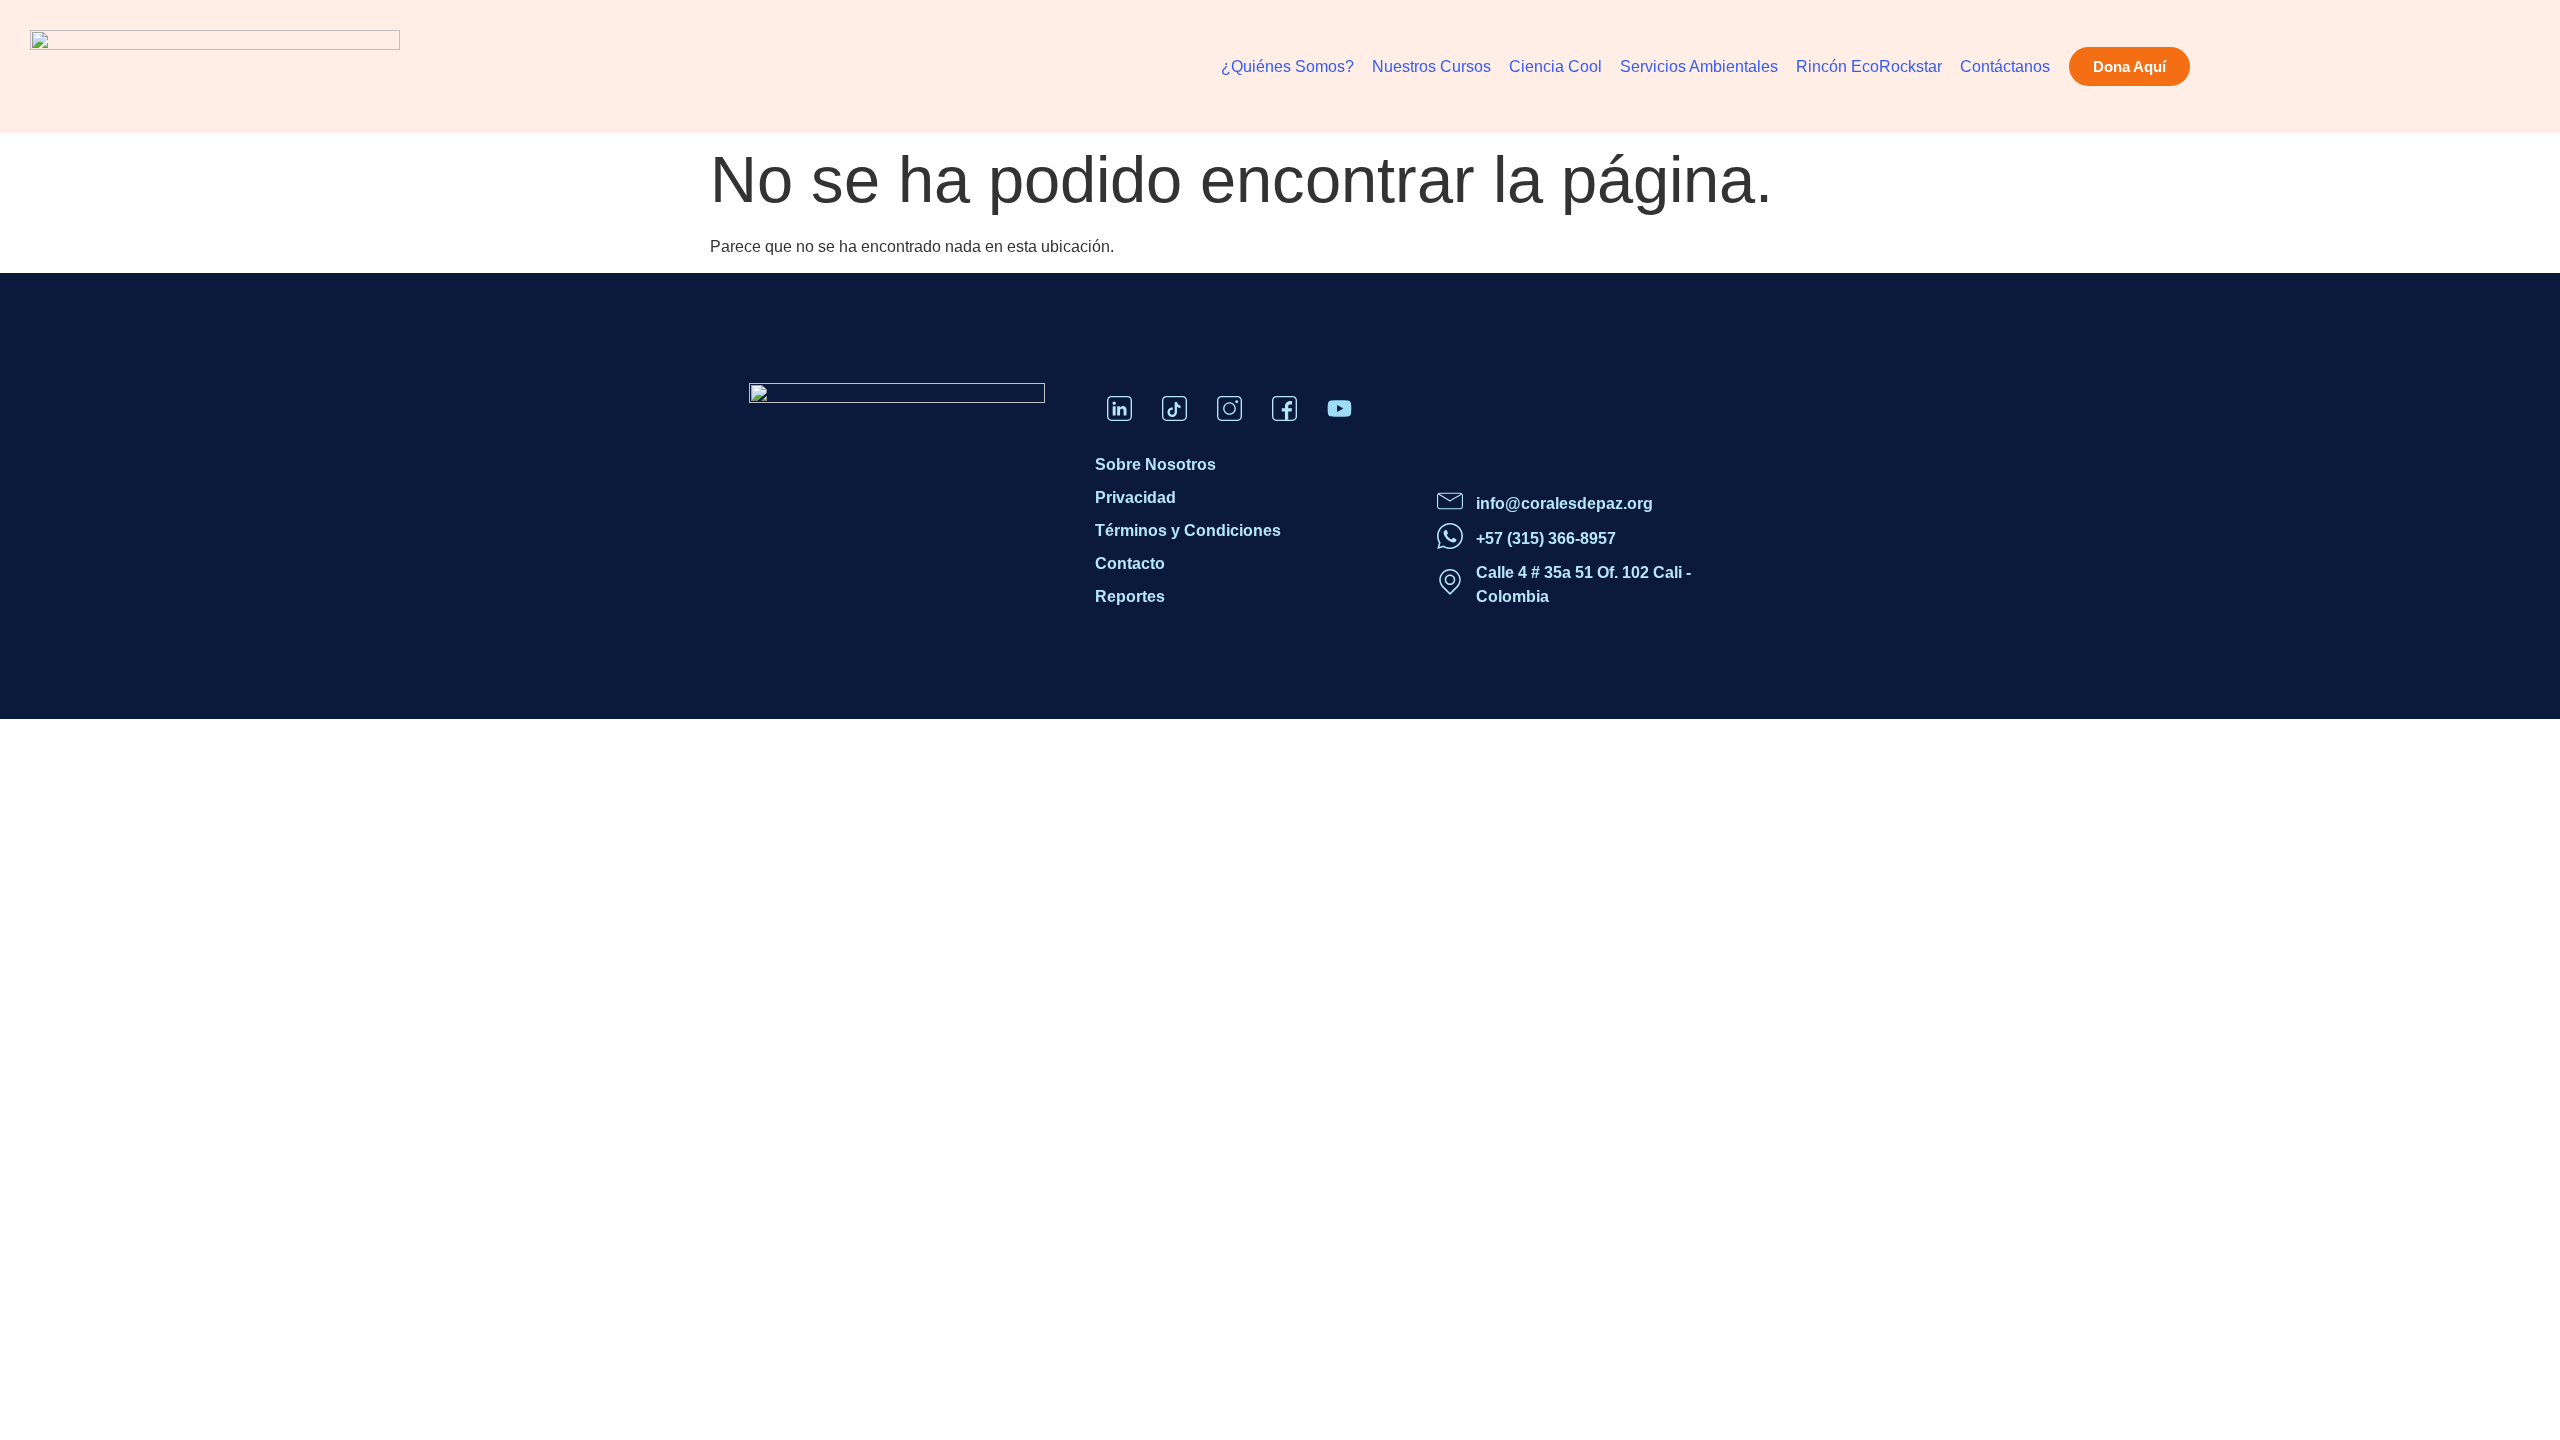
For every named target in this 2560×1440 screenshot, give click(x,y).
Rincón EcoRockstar (1869, 66)
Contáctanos (2005, 66)
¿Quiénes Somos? (1287, 66)
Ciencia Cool (1555, 66)
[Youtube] (1340, 408)
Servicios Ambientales (1699, 66)
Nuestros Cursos (1431, 66)
